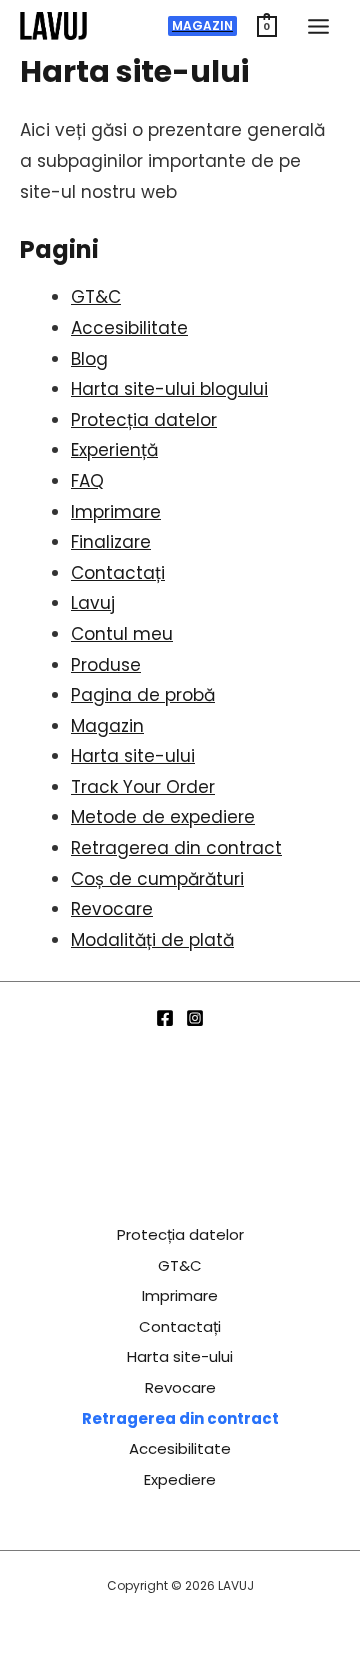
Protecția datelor (144, 420)
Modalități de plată (152, 940)
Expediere (180, 1479)
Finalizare (111, 542)
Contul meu (122, 634)
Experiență (114, 450)
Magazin (107, 726)
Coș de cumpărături (157, 879)
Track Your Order (143, 787)
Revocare (112, 909)
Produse (106, 665)
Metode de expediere (163, 817)
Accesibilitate (129, 328)
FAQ (87, 481)
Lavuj (93, 603)
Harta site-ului (133, 756)
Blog (89, 359)
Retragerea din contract (176, 848)
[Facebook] (165, 1018)
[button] (202, 26)
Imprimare (116, 512)
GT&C (96, 297)
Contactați (118, 573)
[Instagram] (195, 1018)
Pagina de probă (143, 695)
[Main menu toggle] (318, 26)
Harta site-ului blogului (169, 389)
